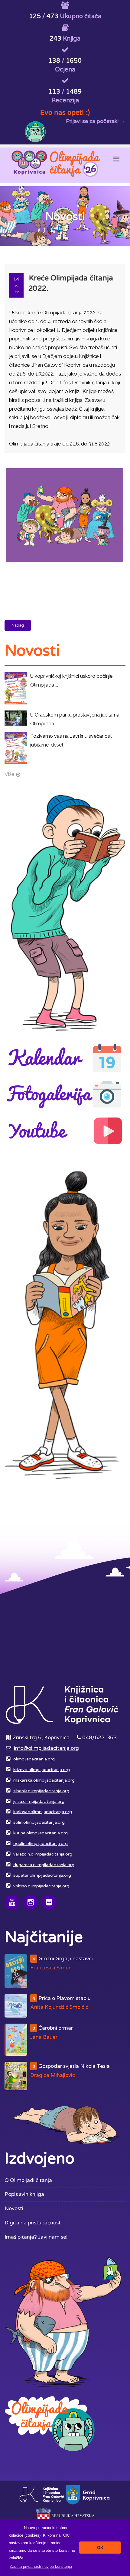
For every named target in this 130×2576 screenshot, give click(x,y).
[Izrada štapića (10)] (64, 469)
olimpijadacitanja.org (34, 1759)
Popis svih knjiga (24, 2194)
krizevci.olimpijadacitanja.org (42, 1770)
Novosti (14, 2208)
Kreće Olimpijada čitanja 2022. (71, 283)
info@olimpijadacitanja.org (46, 1748)
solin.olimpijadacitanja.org (39, 1823)
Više (10, 774)
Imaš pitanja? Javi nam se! (36, 2237)
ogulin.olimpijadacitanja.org (41, 1844)
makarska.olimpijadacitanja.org (44, 1780)
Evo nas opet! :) (65, 113)
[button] (41, 2566)
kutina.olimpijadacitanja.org (41, 1833)
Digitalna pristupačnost (33, 2223)
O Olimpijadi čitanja (28, 2180)
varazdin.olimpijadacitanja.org (43, 1854)
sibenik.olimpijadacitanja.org (41, 1791)
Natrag (18, 625)
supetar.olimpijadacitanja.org (42, 1876)
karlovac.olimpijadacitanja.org (43, 1812)
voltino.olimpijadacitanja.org (41, 1886)
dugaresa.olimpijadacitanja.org (44, 1865)
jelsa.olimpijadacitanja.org (39, 1802)
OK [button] (100, 2548)
